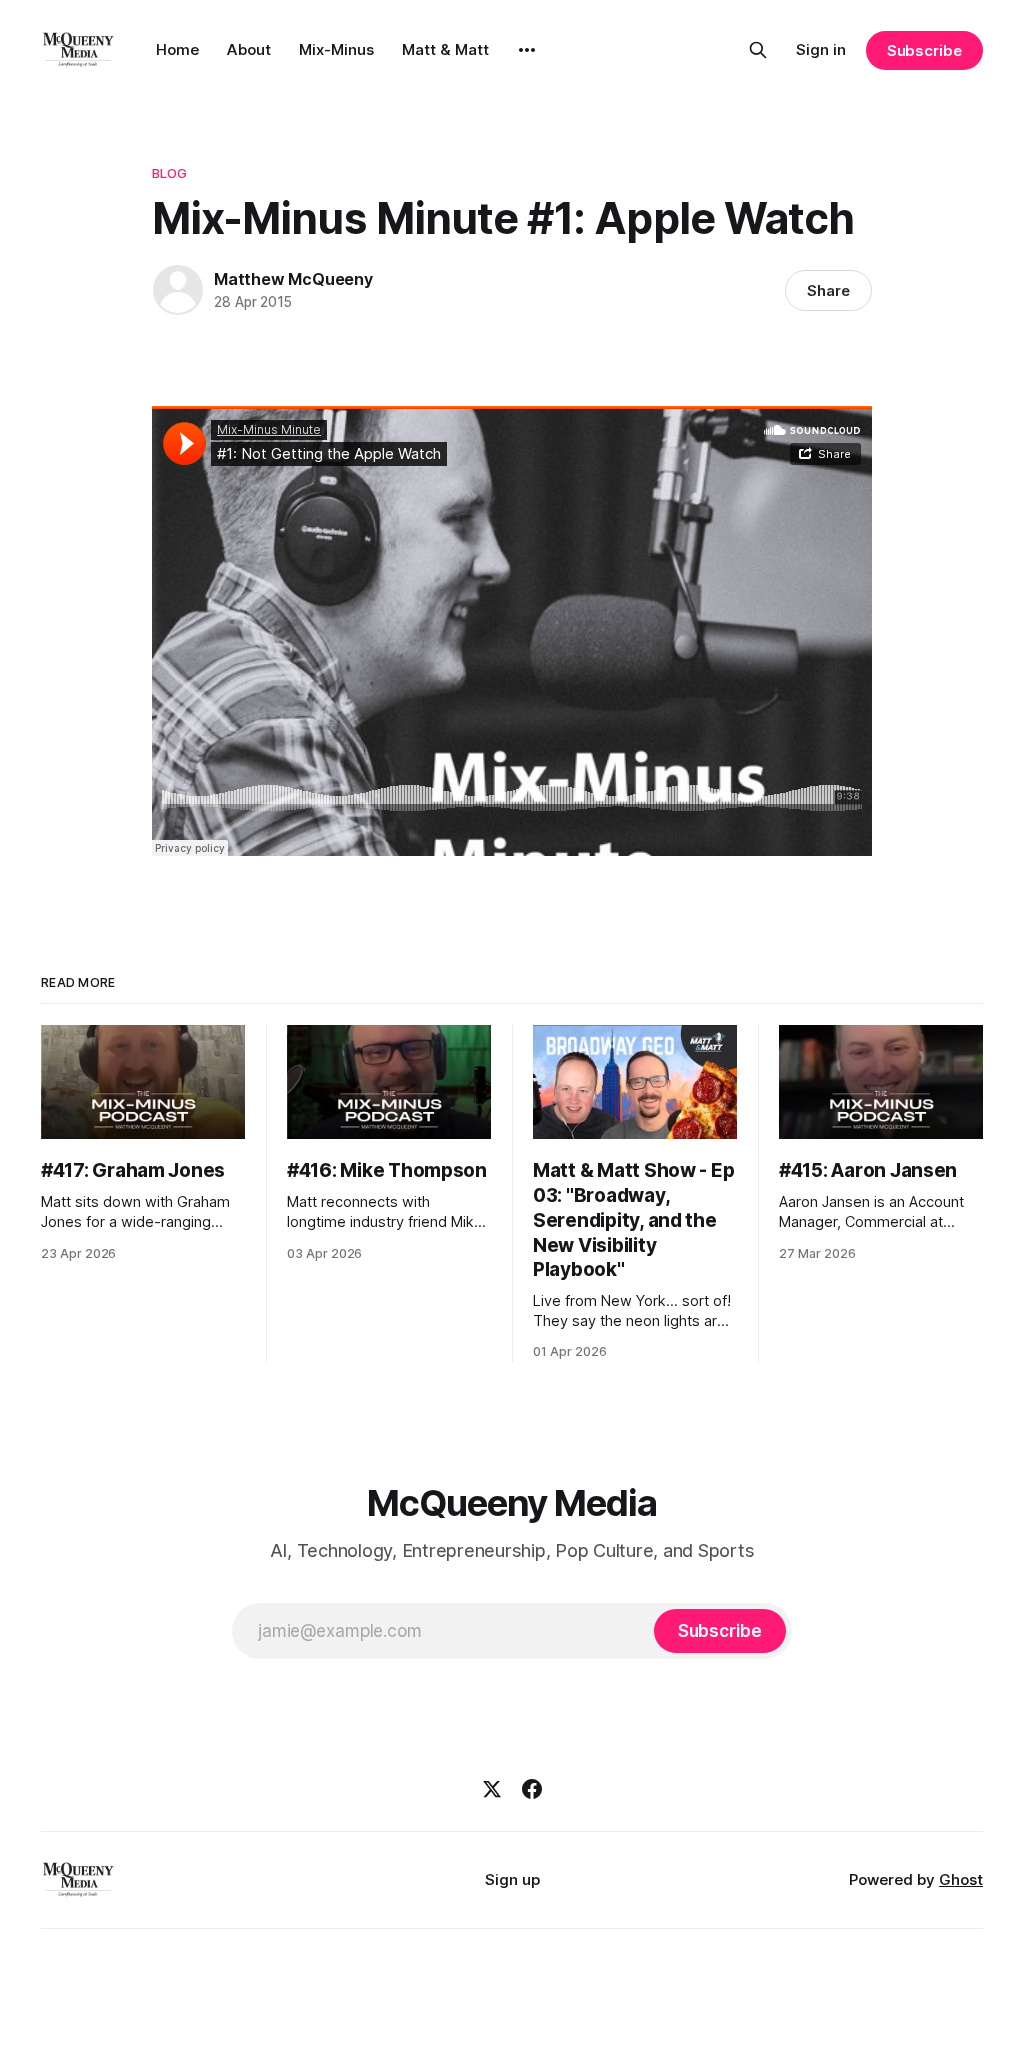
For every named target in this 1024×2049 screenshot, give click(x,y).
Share (828, 290)
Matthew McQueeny (293, 279)
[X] (492, 1789)
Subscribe (924, 50)
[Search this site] (758, 50)
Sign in (821, 49)
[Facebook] (532, 1789)
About (249, 49)
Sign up (512, 1879)
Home (177, 49)
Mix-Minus (336, 49)
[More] (527, 50)
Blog (170, 173)
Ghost (961, 1879)
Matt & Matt (445, 49)
